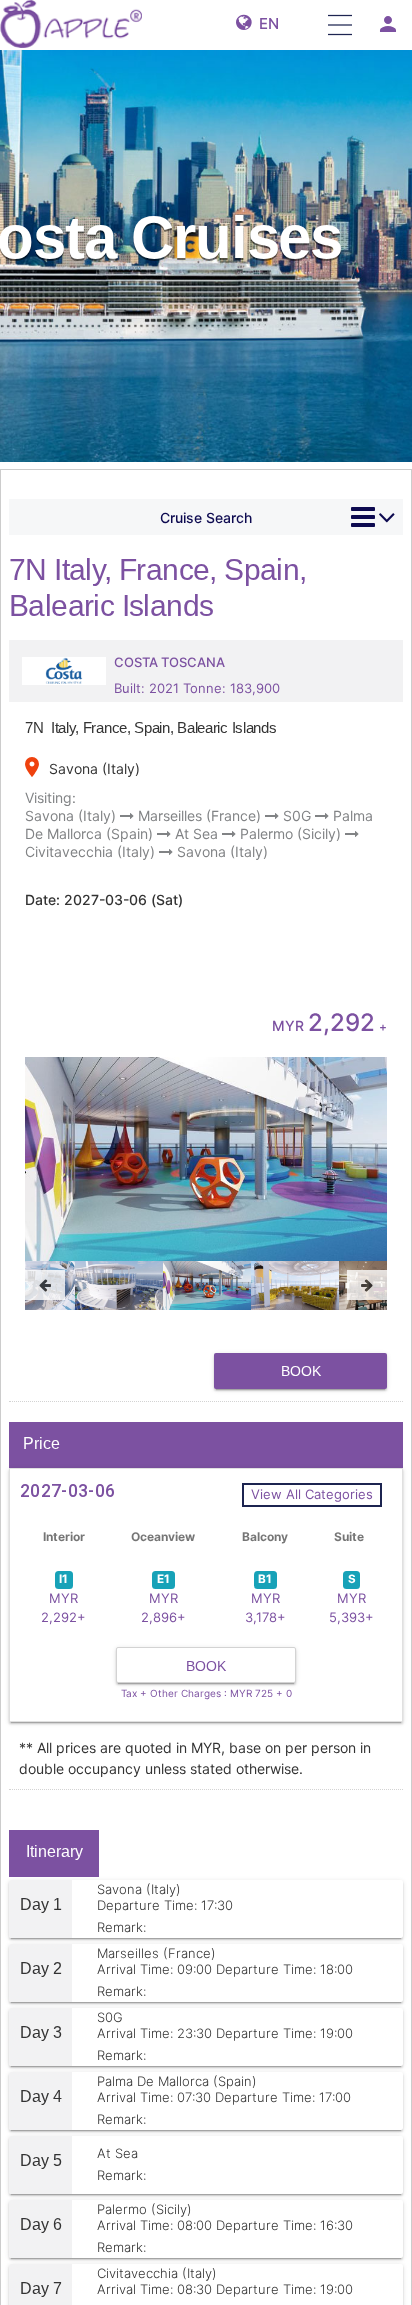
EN (265, 23)
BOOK (301, 1371)
